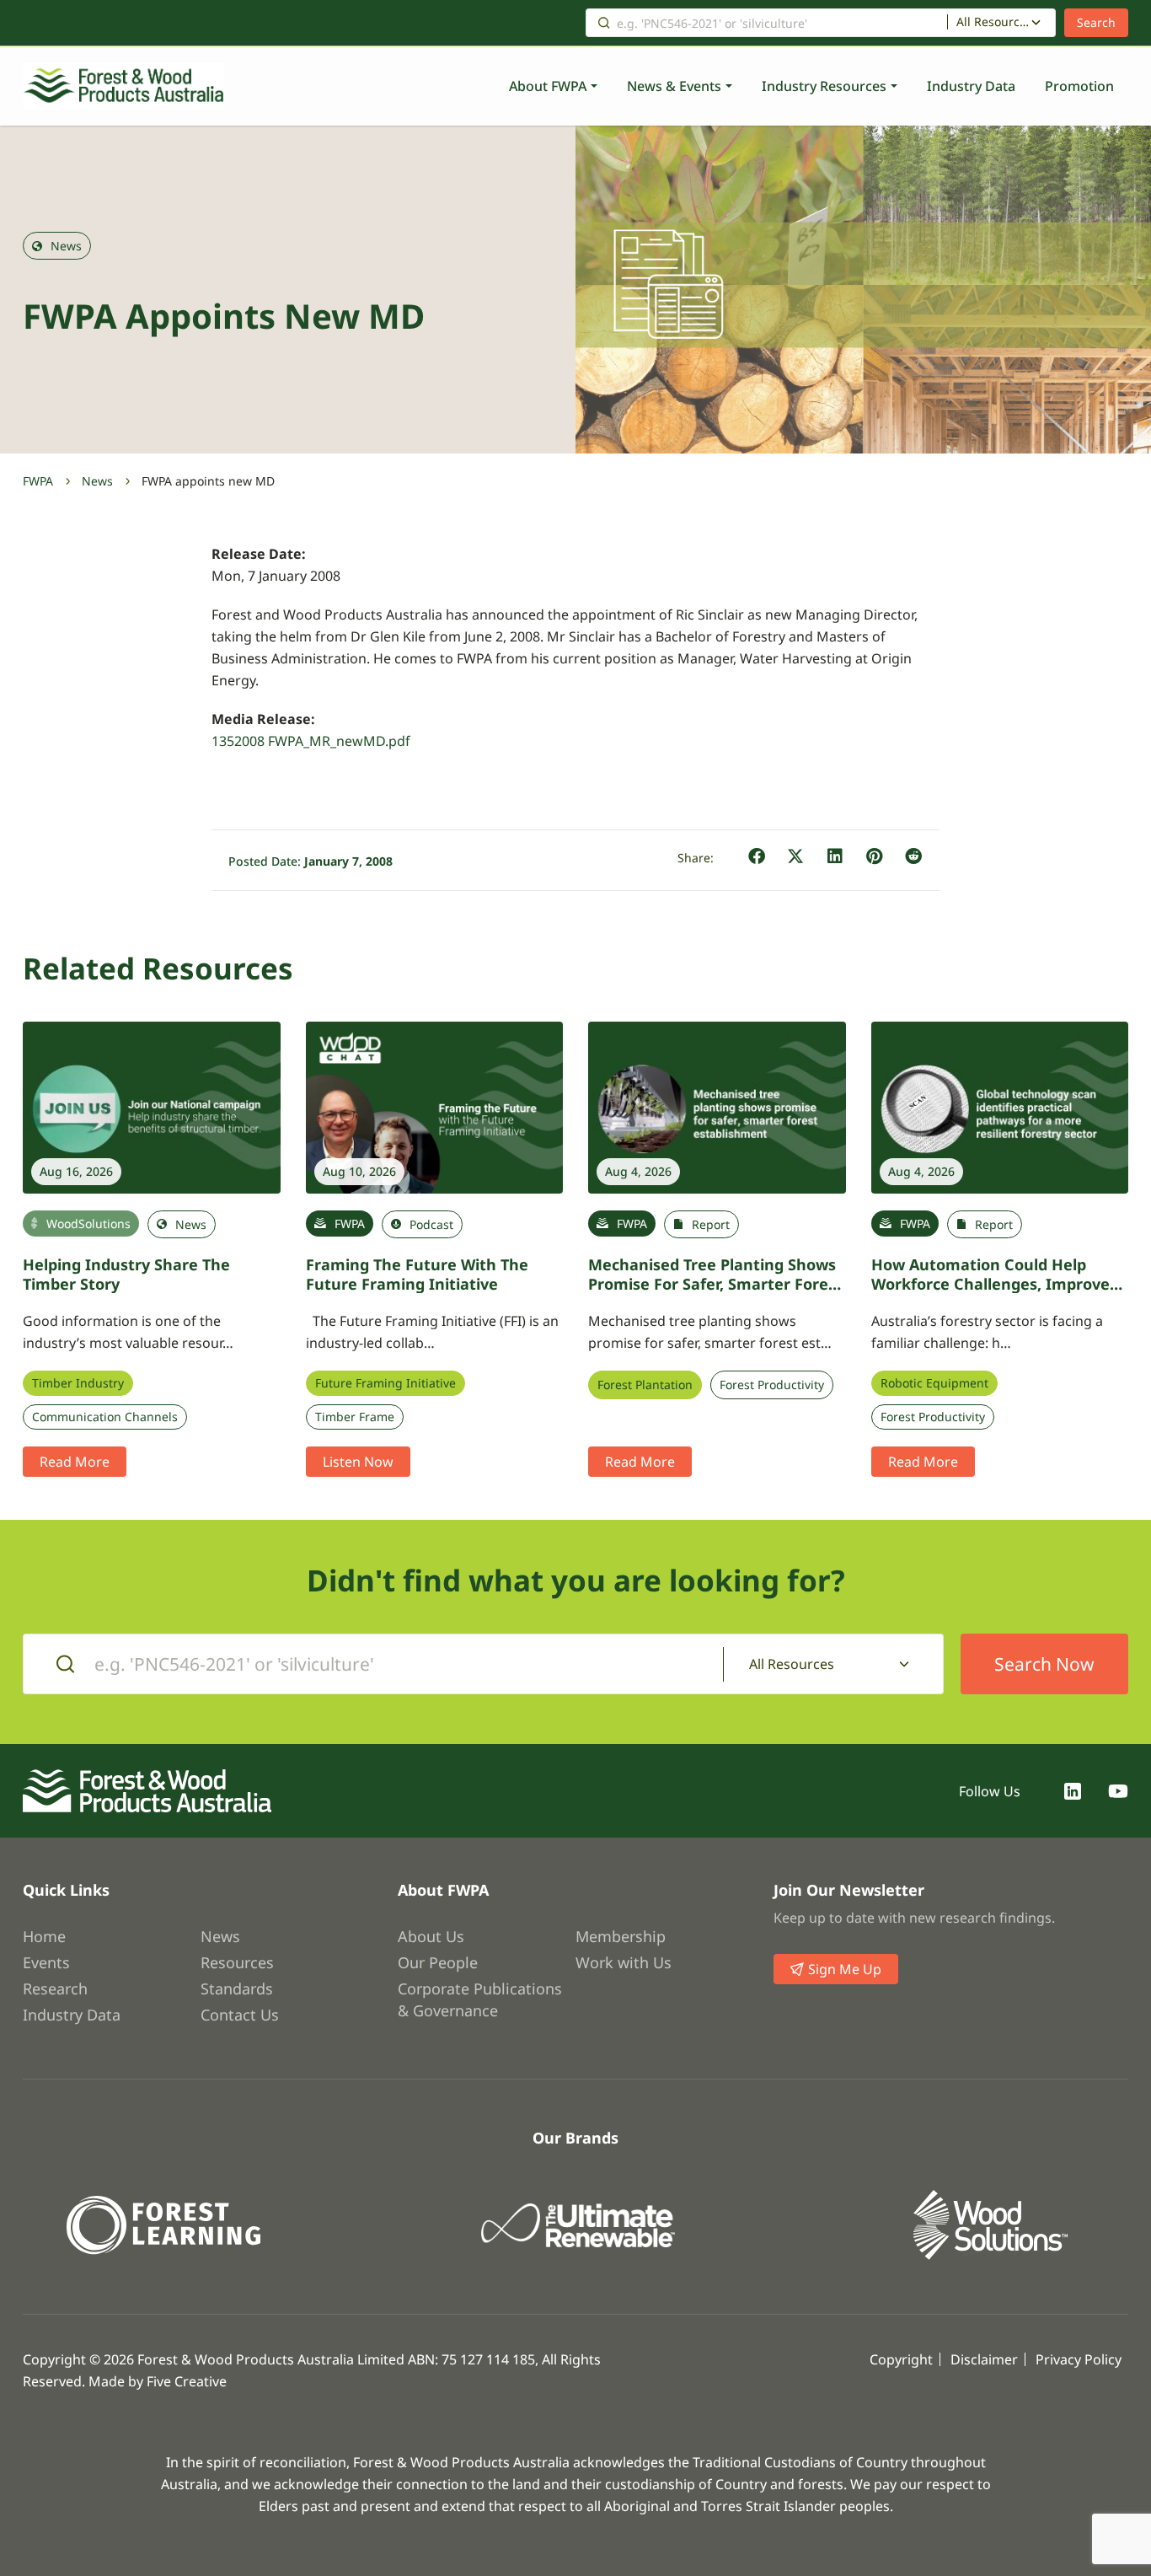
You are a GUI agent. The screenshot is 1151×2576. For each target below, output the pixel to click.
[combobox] (1001, 23)
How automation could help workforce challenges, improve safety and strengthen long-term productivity (1000, 1293)
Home (44, 1936)
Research (55, 1988)
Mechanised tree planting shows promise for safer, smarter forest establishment (715, 1283)
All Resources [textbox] (993, 22)
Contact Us (240, 2015)
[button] (757, 857)
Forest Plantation (645, 1385)
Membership (621, 1936)
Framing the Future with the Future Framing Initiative (417, 1274)
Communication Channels (105, 1417)
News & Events (674, 86)
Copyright (901, 2359)
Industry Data (971, 86)
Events (46, 1962)
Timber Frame (355, 1417)
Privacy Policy (1079, 2359)
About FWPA (548, 86)
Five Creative (187, 2381)
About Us (431, 1936)
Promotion (1079, 86)
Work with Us (624, 1962)
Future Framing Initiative (385, 1383)
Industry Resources (824, 86)
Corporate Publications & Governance (480, 1999)
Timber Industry (78, 1383)
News (97, 481)
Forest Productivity (772, 1385)
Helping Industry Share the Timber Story (126, 1274)
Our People (438, 1962)
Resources (237, 1962)
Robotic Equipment (934, 1383)
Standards (237, 1988)
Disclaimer (984, 2359)
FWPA (38, 481)
